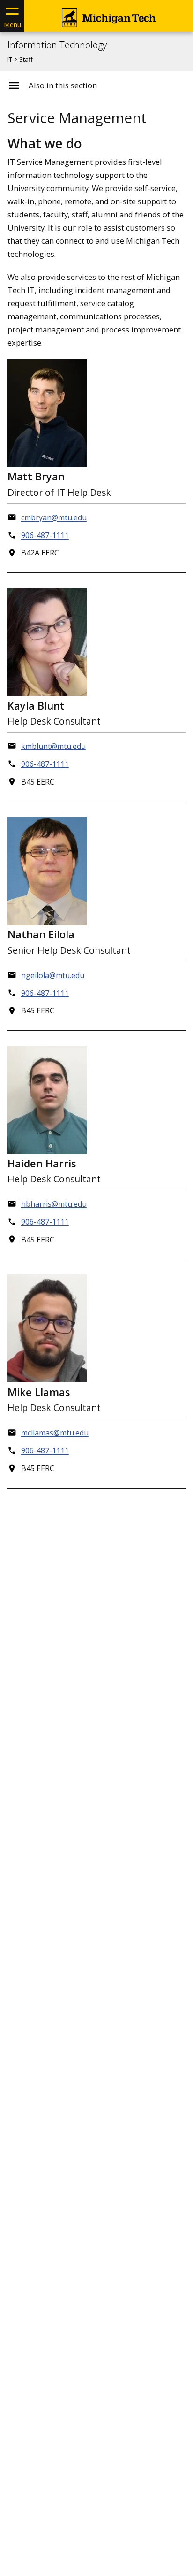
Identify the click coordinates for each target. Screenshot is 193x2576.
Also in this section (63, 85)
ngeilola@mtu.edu (53, 975)
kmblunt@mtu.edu (53, 746)
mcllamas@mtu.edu (55, 1433)
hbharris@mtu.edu (54, 1204)
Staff (26, 59)
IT (10, 59)
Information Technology (57, 45)
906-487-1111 (45, 535)
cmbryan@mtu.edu (54, 517)
